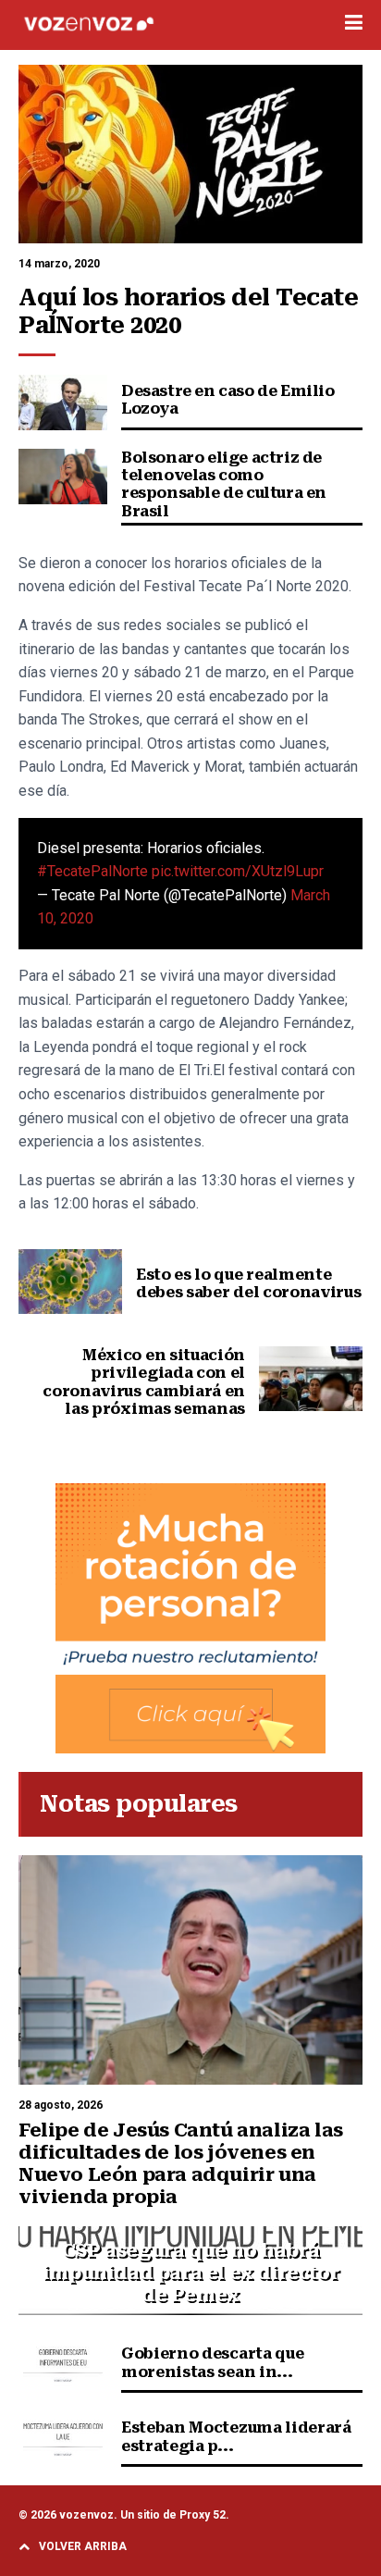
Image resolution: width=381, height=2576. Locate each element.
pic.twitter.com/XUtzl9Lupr (238, 871)
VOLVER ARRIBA (83, 2546)
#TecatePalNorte (92, 871)
